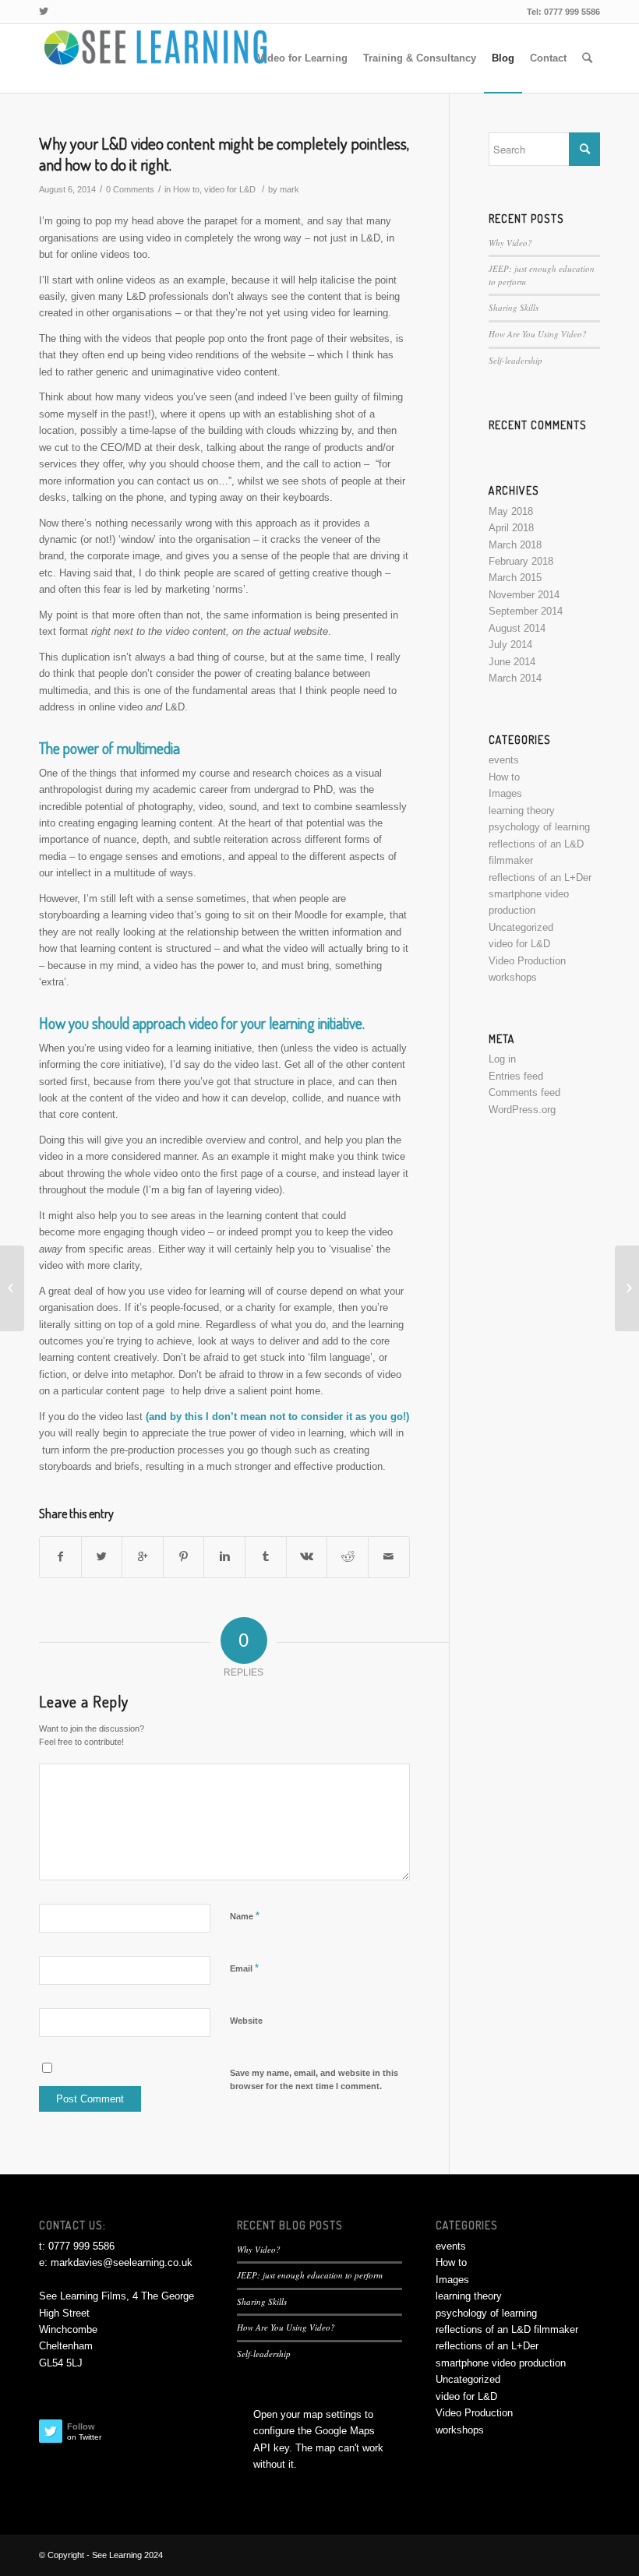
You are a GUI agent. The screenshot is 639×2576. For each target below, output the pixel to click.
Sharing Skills (514, 307)
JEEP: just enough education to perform (310, 2275)
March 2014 (515, 678)
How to (186, 189)
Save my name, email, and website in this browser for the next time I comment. (314, 2079)
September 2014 (526, 611)
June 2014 (512, 662)
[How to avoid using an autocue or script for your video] (12, 1288)
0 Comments (130, 189)
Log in (502, 1059)
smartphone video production (501, 2363)
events (504, 760)
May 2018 (511, 511)
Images (505, 793)
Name (245, 1916)
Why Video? (510, 243)
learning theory (522, 811)
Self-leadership (515, 360)
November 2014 (524, 595)
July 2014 (510, 645)
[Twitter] (44, 12)
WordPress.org (522, 1110)
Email (244, 1968)
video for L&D (230, 189)
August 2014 (517, 628)
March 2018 (515, 545)
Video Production (527, 961)
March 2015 (515, 578)
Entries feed (516, 1076)
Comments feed (524, 1092)
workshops (513, 977)
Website (246, 2021)
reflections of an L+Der (540, 877)
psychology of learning (539, 827)
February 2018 (521, 561)
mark (289, 189)
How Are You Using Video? (538, 334)
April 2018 (511, 528)
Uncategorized (521, 927)
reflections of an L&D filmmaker (507, 2329)
